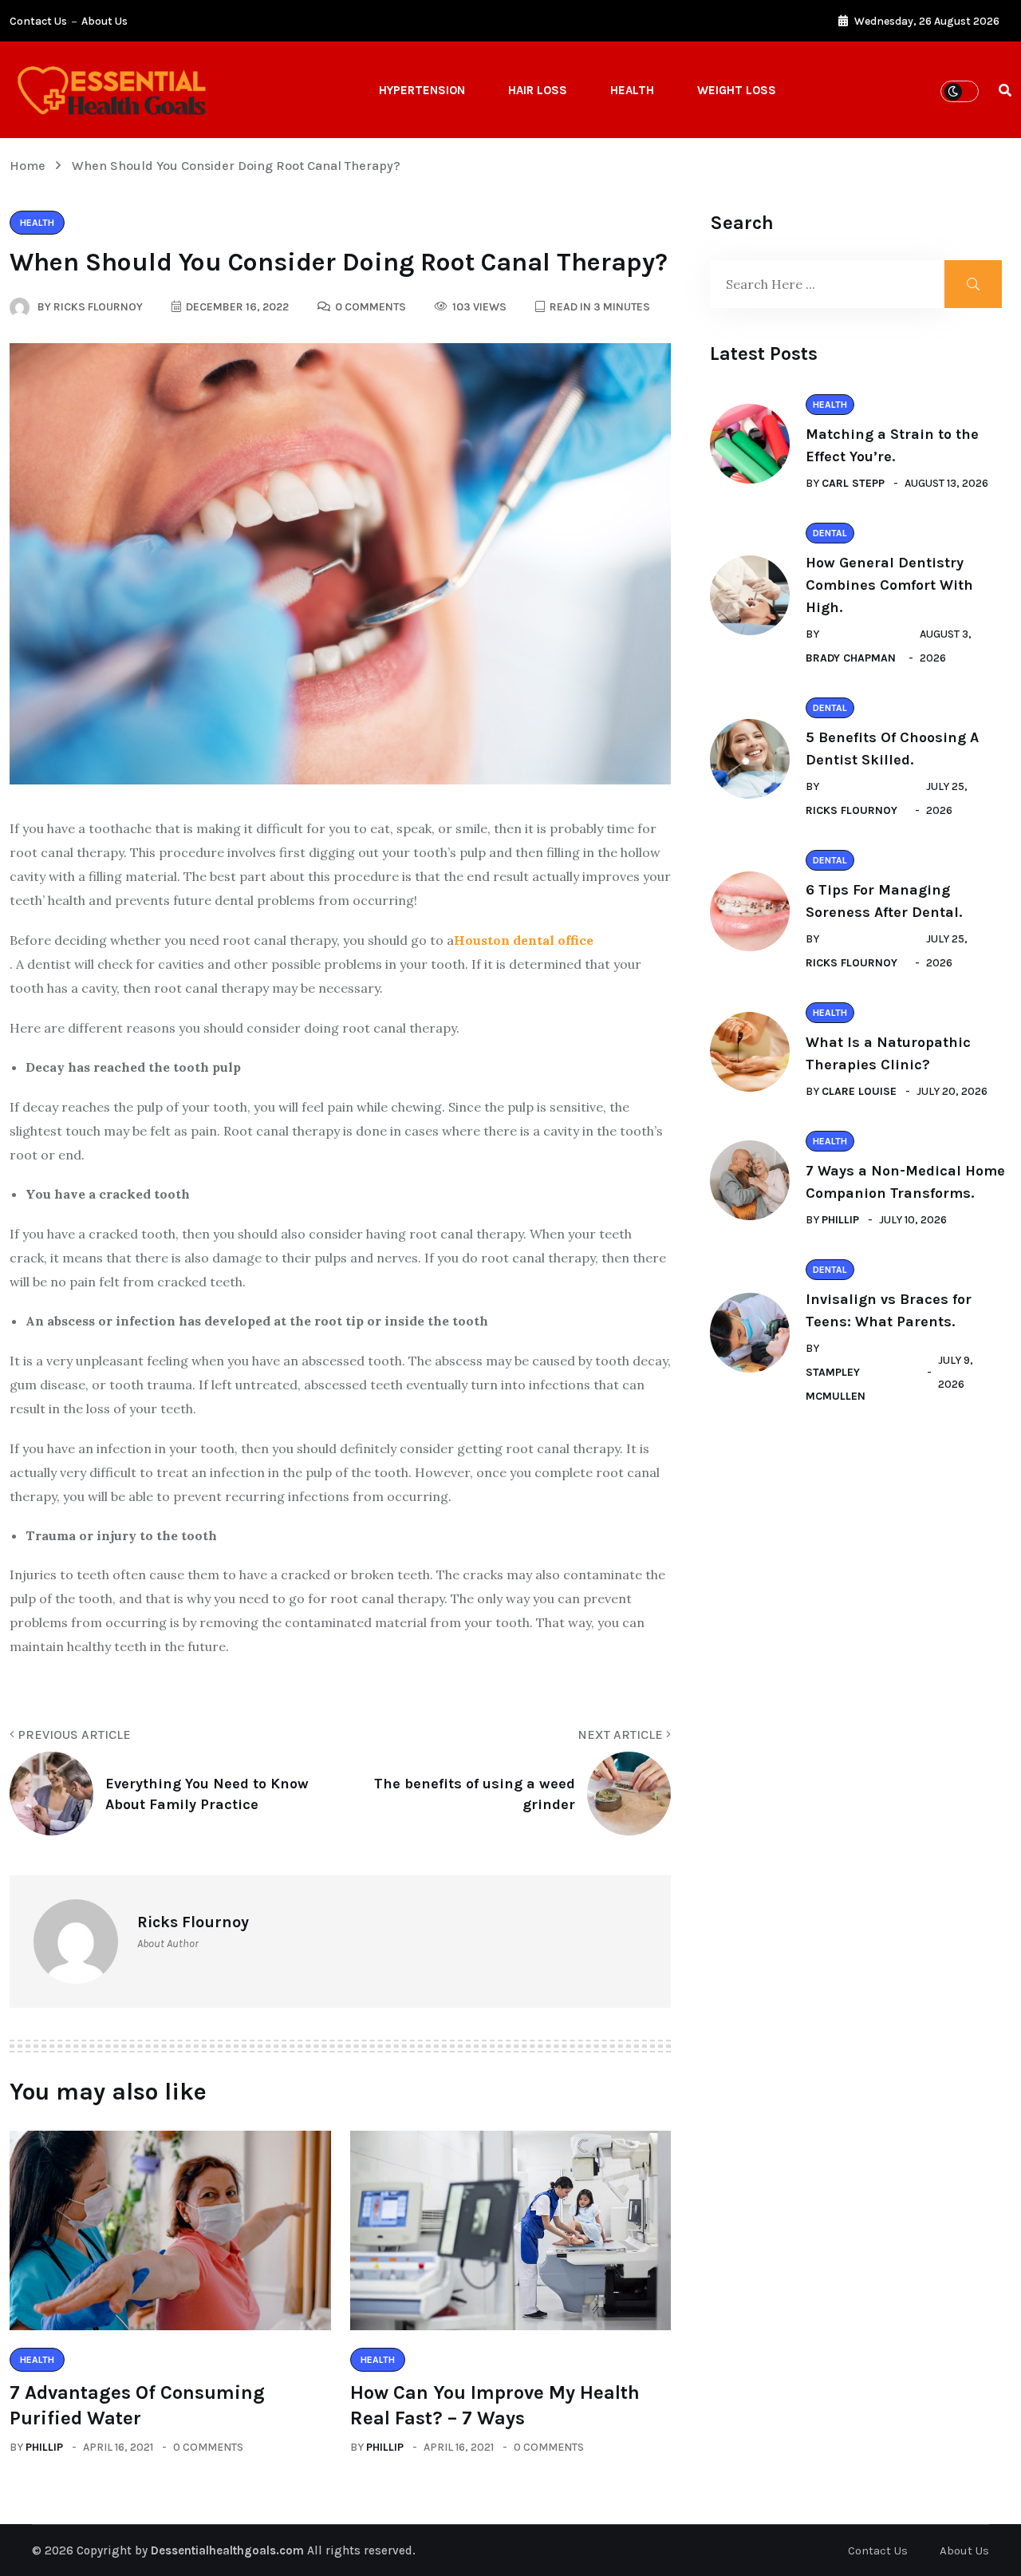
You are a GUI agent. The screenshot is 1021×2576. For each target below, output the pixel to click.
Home (31, 166)
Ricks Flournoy (851, 810)
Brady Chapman (851, 658)
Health (632, 90)
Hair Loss (538, 90)
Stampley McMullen (836, 1384)
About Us (104, 21)
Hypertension (422, 90)
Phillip (44, 2447)
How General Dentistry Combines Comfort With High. (889, 585)
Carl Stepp (853, 483)
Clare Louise (859, 1091)
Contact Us (38, 21)
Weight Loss (737, 90)
